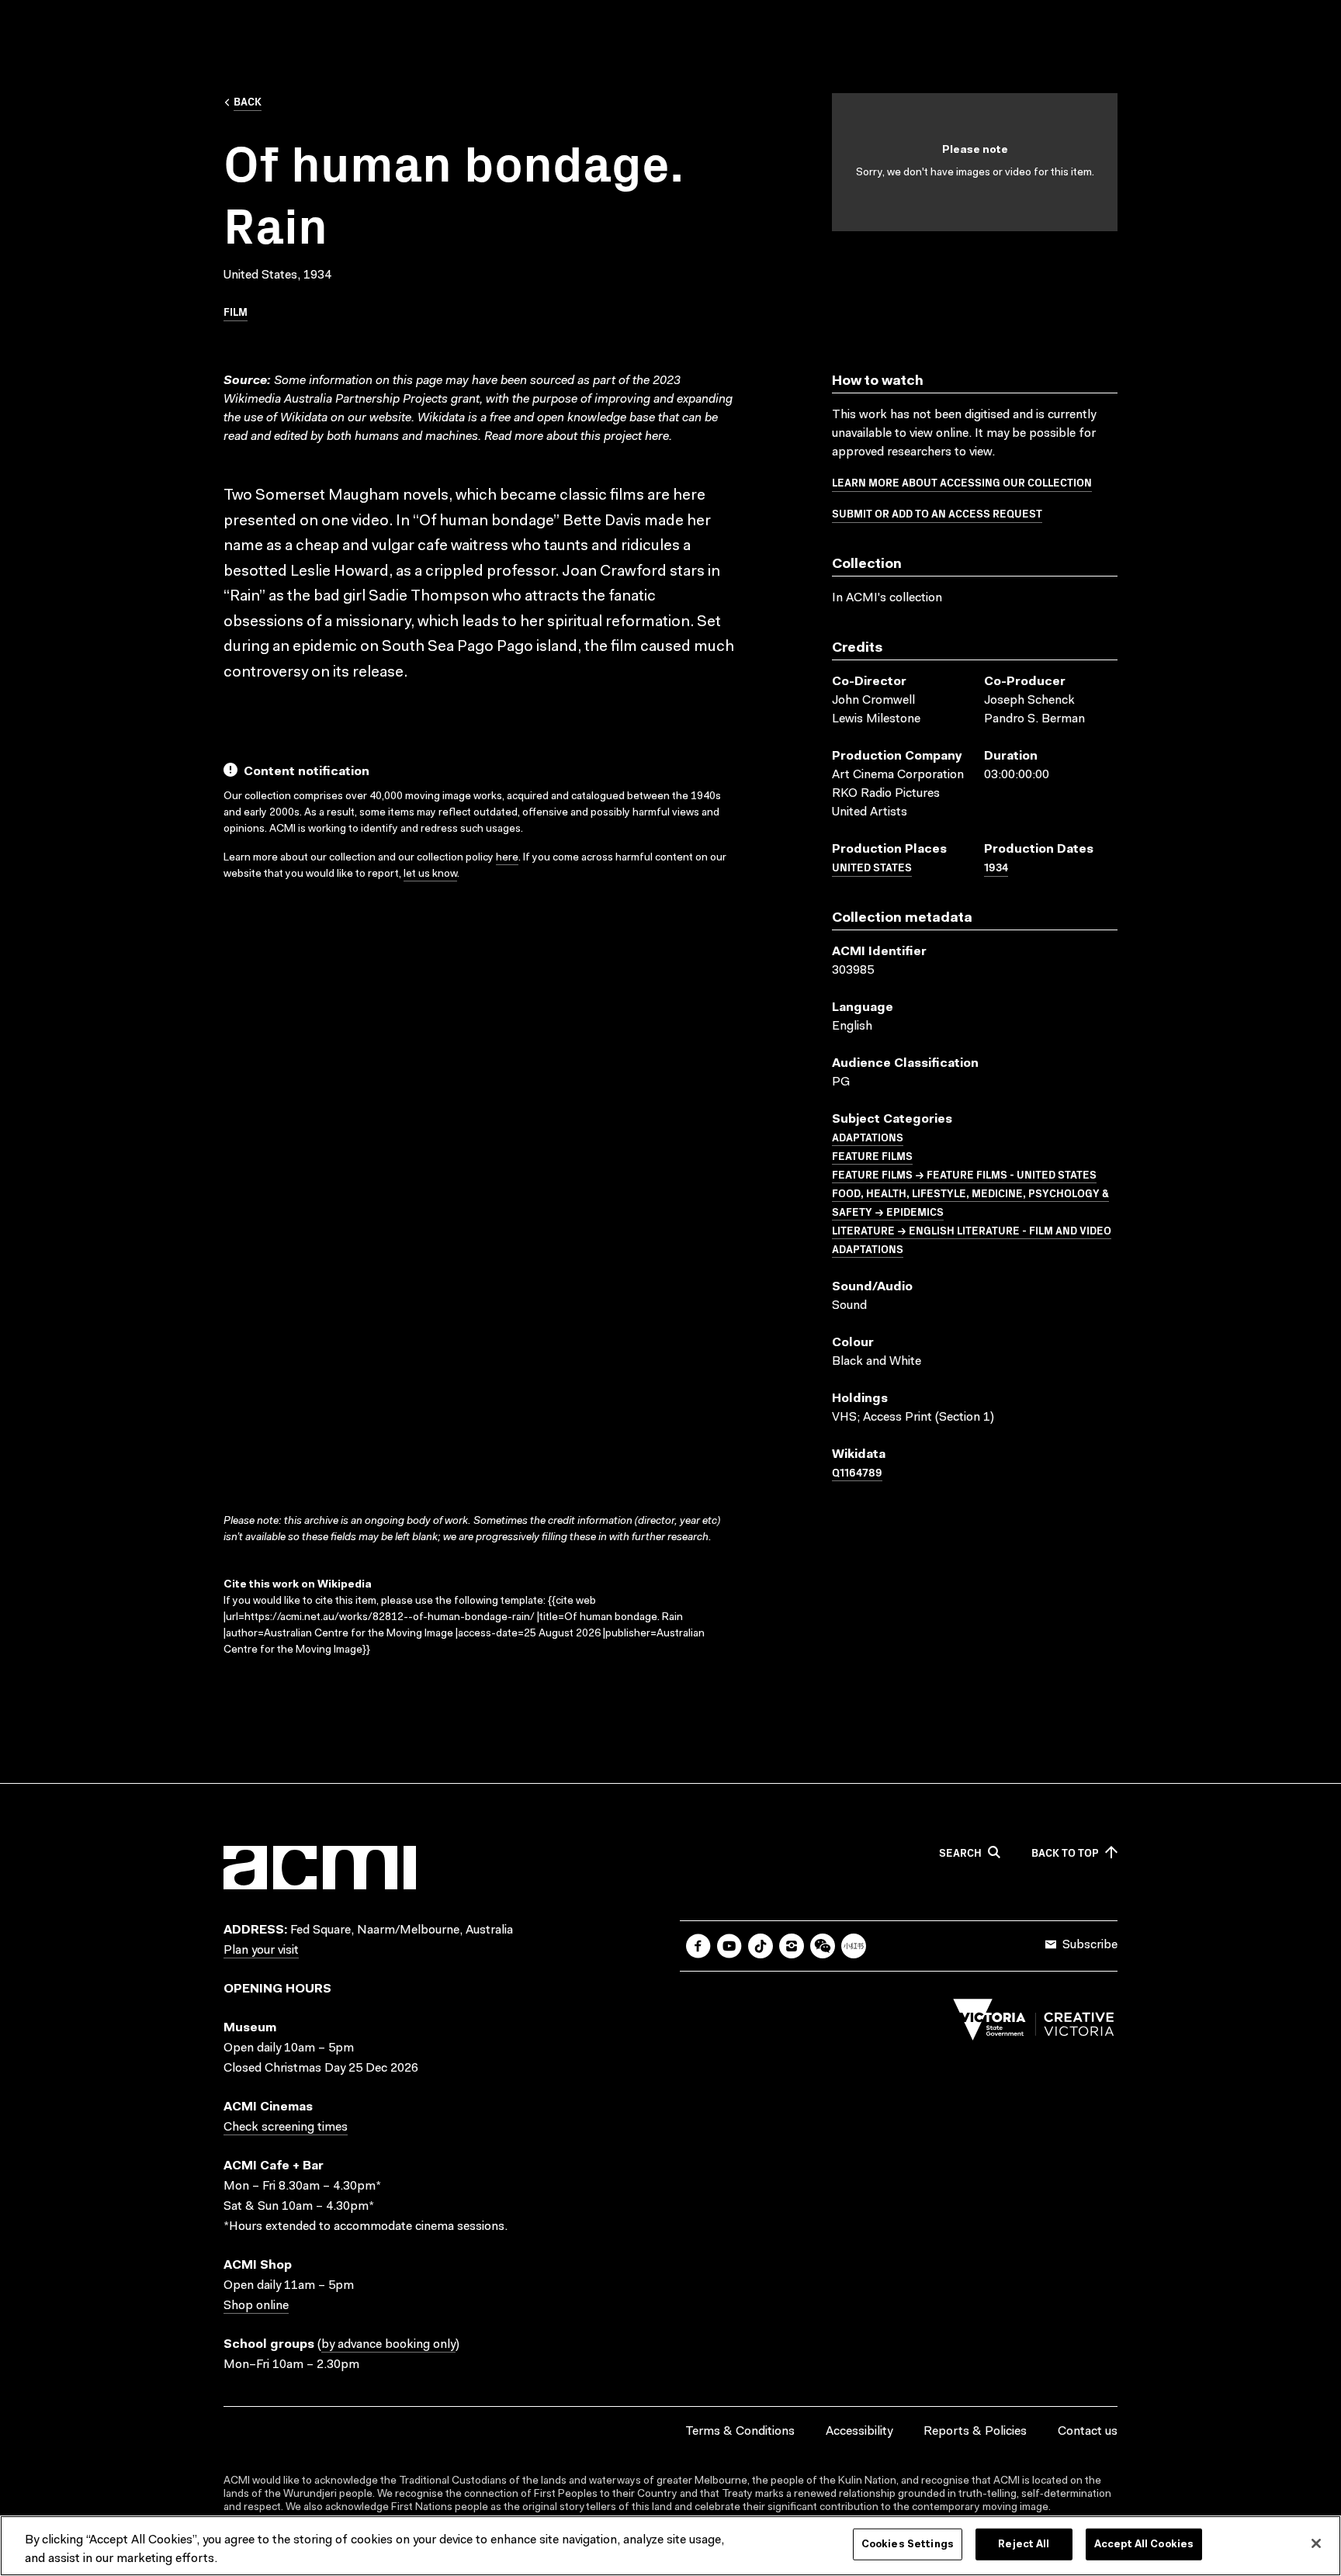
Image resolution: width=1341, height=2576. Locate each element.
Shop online (256, 2306)
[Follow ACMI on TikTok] (761, 1946)
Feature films (872, 1155)
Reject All (1024, 2545)
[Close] (1316, 2543)
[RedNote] (854, 1946)
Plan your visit (261, 1951)
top (1065, 1853)
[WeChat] (823, 1946)
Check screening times (286, 2128)
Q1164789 (857, 1472)
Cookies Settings (908, 2545)
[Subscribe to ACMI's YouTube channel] (729, 1946)
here (657, 437)
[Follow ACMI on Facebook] (698, 1946)
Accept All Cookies (1144, 2545)
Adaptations (868, 1137)
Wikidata (441, 418)
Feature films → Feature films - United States (964, 1174)
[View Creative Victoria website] (1034, 2024)
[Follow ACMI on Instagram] (792, 1946)
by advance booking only (388, 2345)
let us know (430, 874)
